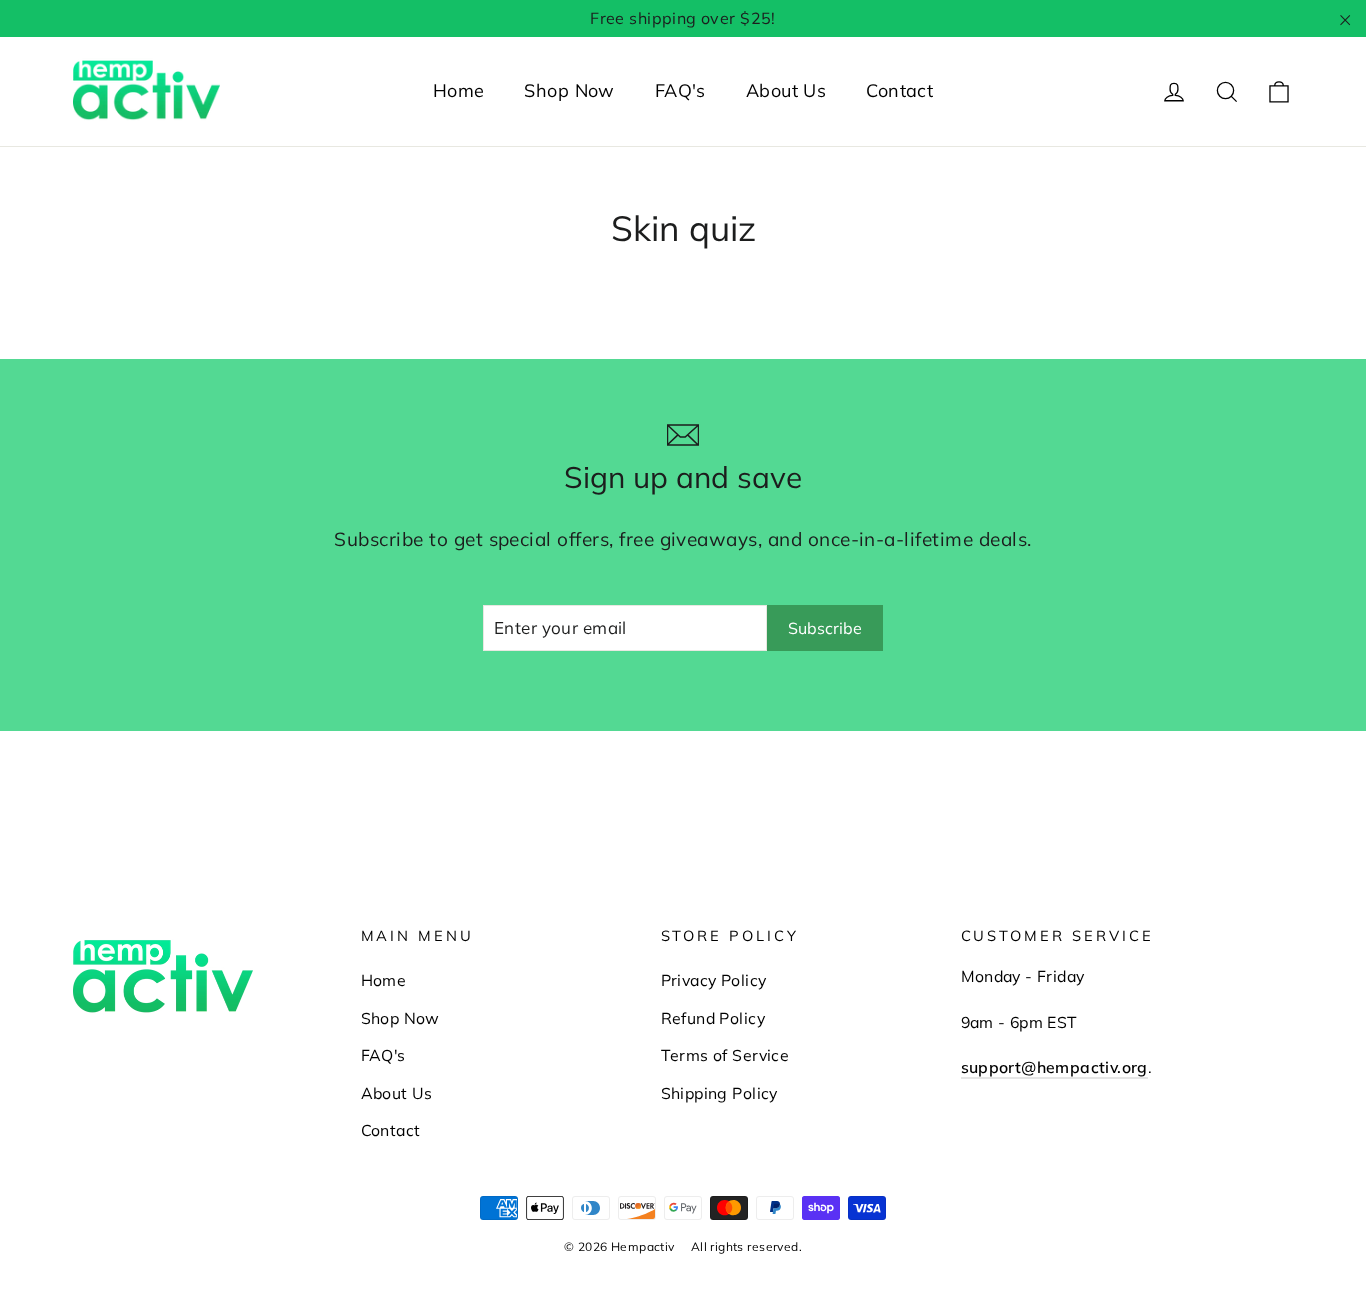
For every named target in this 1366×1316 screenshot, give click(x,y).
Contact (899, 90)
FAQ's (680, 90)
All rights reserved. (747, 1246)
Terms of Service (725, 1055)
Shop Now (569, 90)
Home (459, 90)
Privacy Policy (714, 980)
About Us (786, 90)
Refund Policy (713, 1018)
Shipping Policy (719, 1093)
